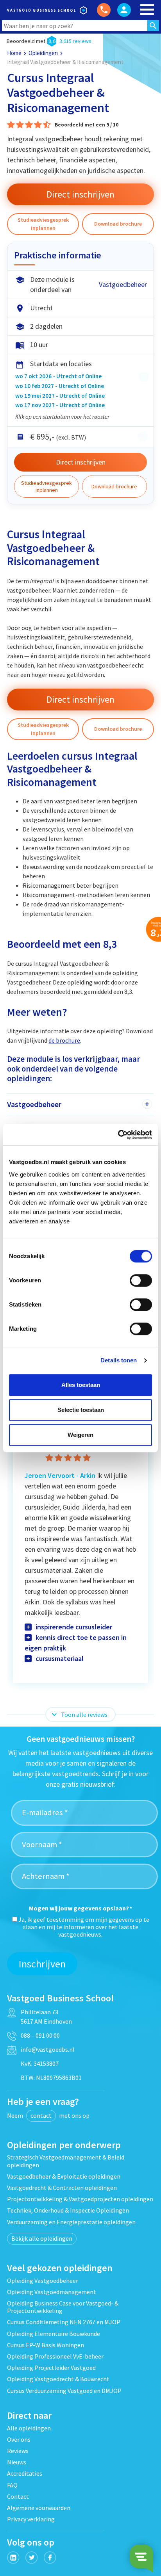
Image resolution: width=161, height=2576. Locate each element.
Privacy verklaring (31, 2519)
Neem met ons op (48, 2115)
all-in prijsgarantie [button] (143, 437)
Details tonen (119, 1360)
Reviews (18, 2451)
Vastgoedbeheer (123, 284)
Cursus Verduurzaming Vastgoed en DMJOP (64, 2391)
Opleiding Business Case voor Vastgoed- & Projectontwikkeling (63, 2307)
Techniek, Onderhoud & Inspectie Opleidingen (68, 2210)
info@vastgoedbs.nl (48, 2049)
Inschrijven (42, 1964)
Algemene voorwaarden (39, 2508)
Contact (18, 2496)
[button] (118, 729)
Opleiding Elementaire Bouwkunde (54, 2334)
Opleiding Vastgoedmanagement (52, 2292)
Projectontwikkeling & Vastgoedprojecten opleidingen (80, 2199)
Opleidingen (43, 53)
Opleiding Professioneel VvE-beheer (55, 2356)
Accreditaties (25, 2473)
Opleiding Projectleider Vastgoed (51, 2368)
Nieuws (17, 2462)
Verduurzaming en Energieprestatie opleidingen (71, 2222)
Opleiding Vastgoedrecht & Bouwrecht (58, 2379)
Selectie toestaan (81, 1410)
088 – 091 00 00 (40, 2035)
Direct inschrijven (81, 462)
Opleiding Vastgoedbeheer (43, 2280)
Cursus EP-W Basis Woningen (46, 2345)
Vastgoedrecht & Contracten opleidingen (62, 2188)
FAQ (12, 2485)
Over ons (19, 2439)
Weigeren (80, 1435)
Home (14, 53)
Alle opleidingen (29, 2428)
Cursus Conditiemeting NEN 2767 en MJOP (64, 2322)
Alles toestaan (81, 1385)
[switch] (141, 1280)
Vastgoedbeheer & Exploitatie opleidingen (64, 2176)
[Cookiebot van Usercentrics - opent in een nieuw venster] (118, 1135)
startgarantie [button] (144, 377)
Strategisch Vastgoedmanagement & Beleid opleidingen (66, 2161)
